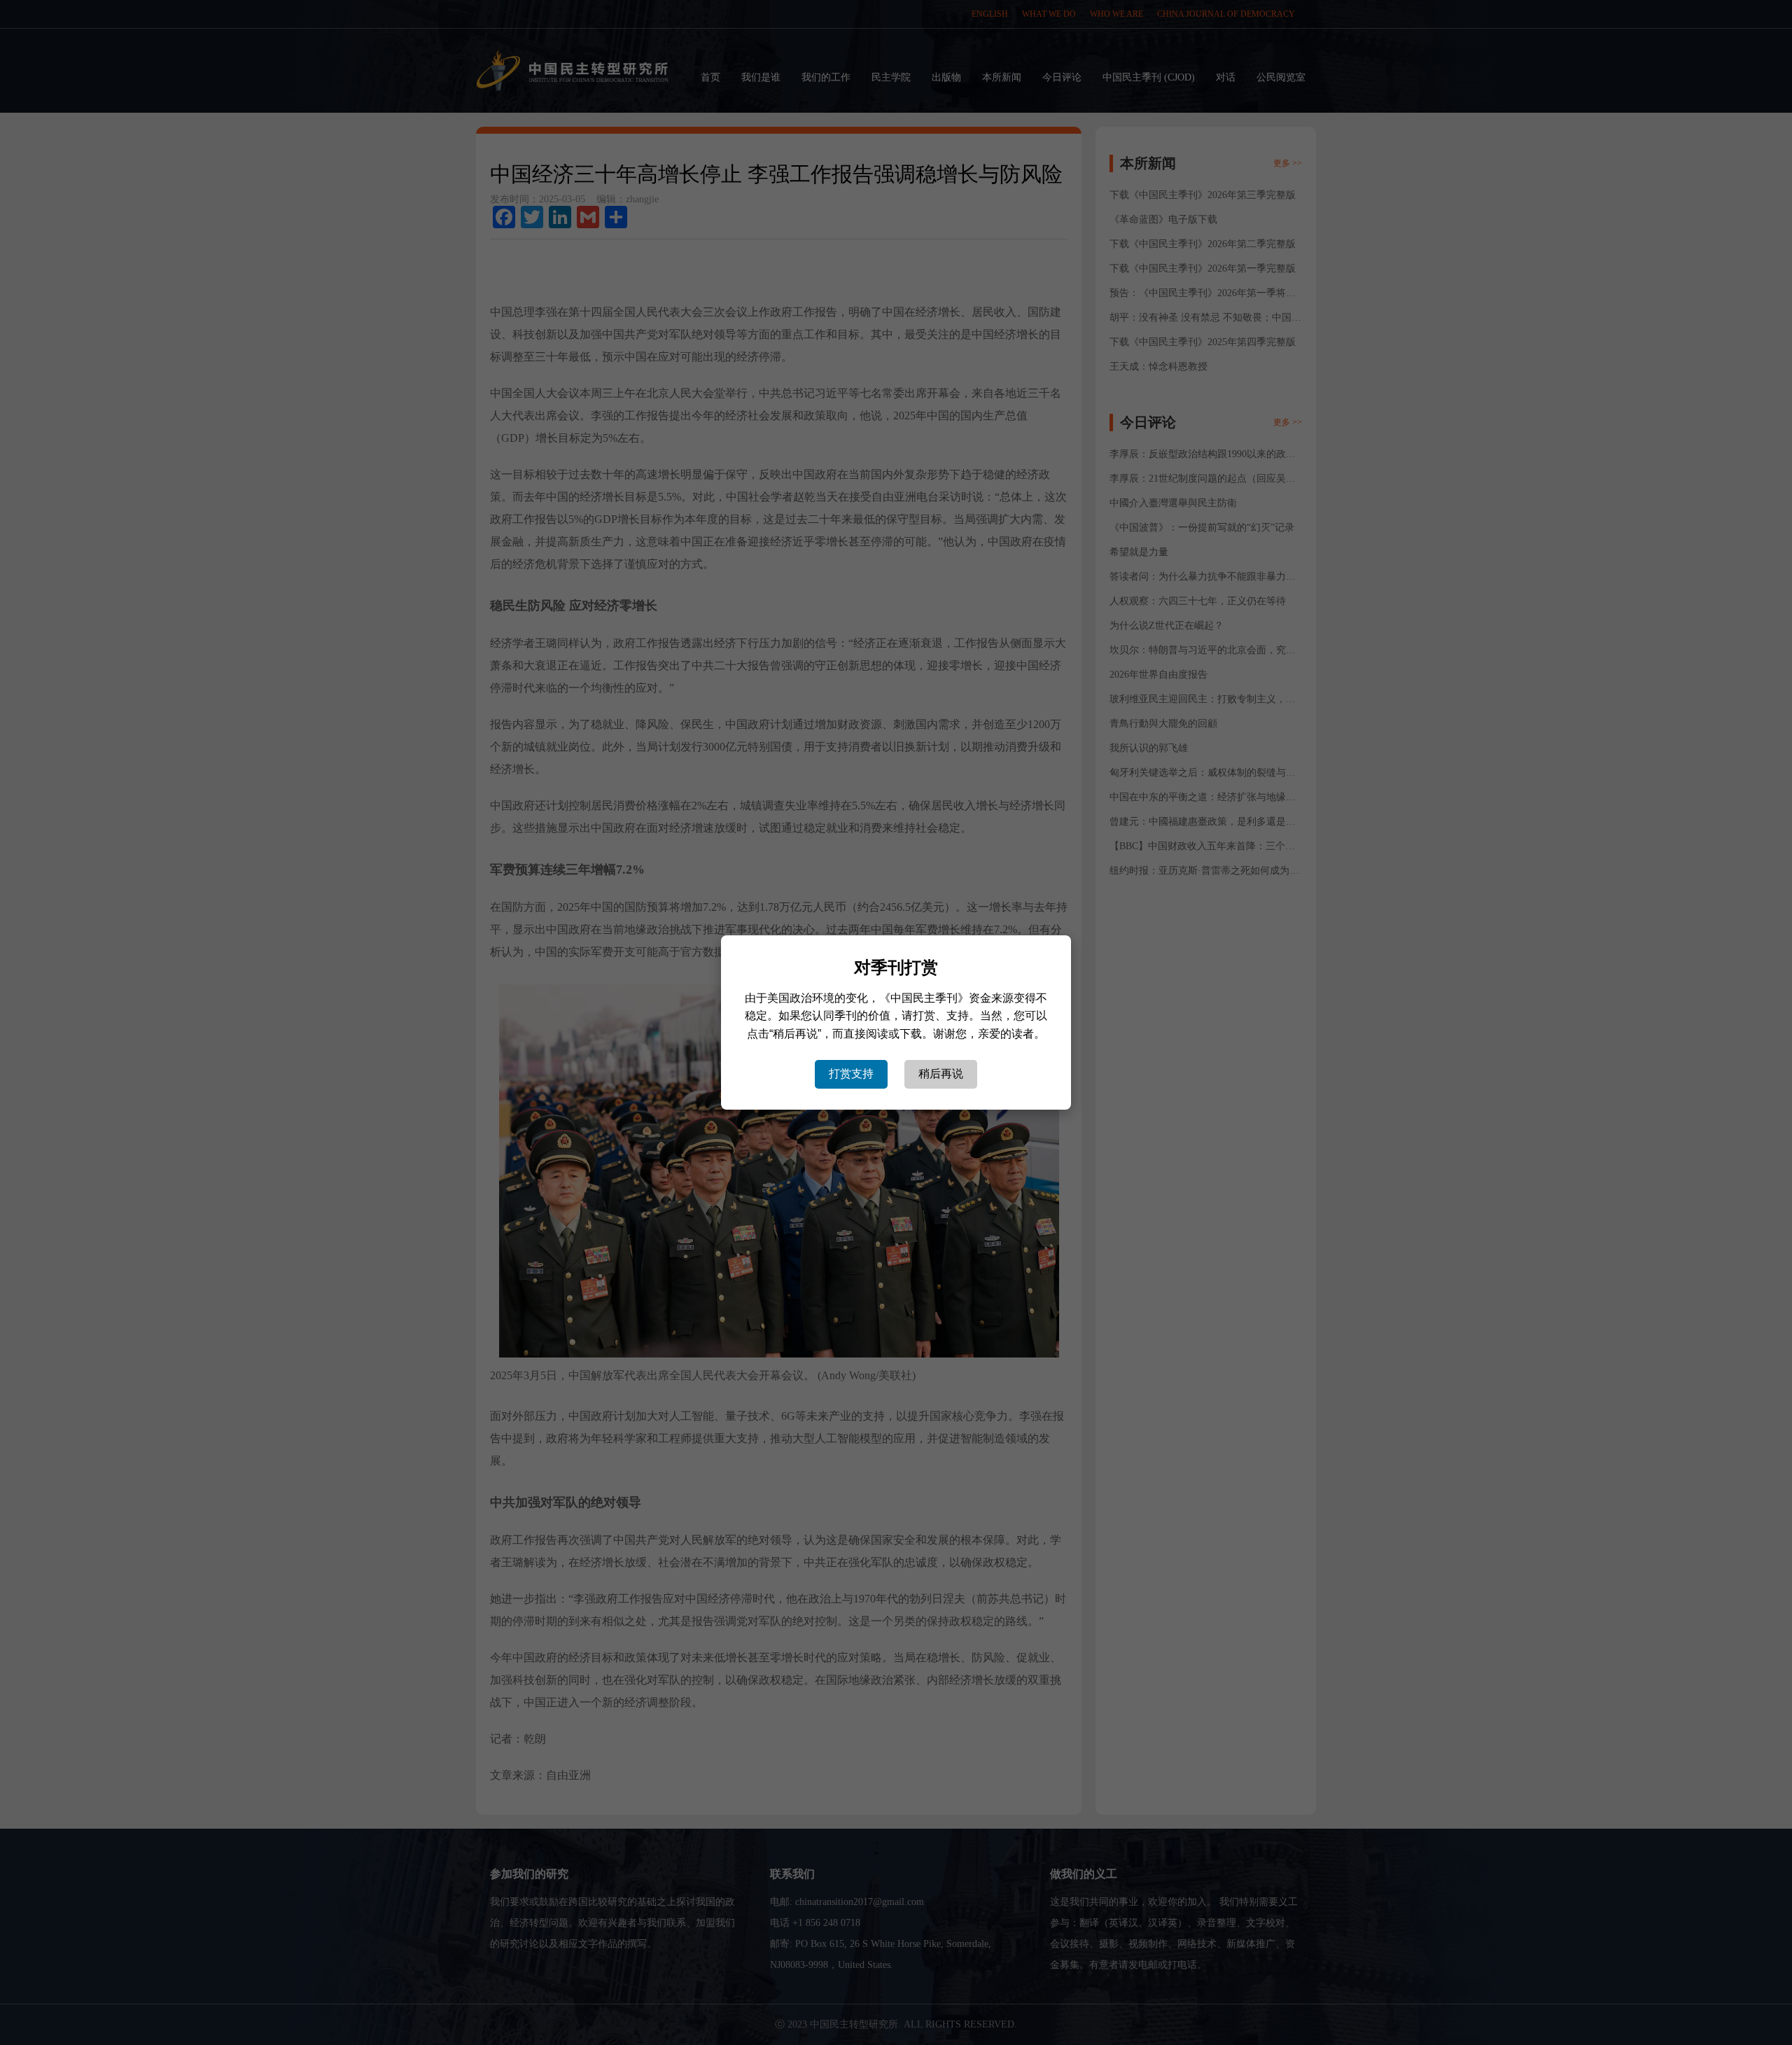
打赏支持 (851, 1074)
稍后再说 (941, 1074)
